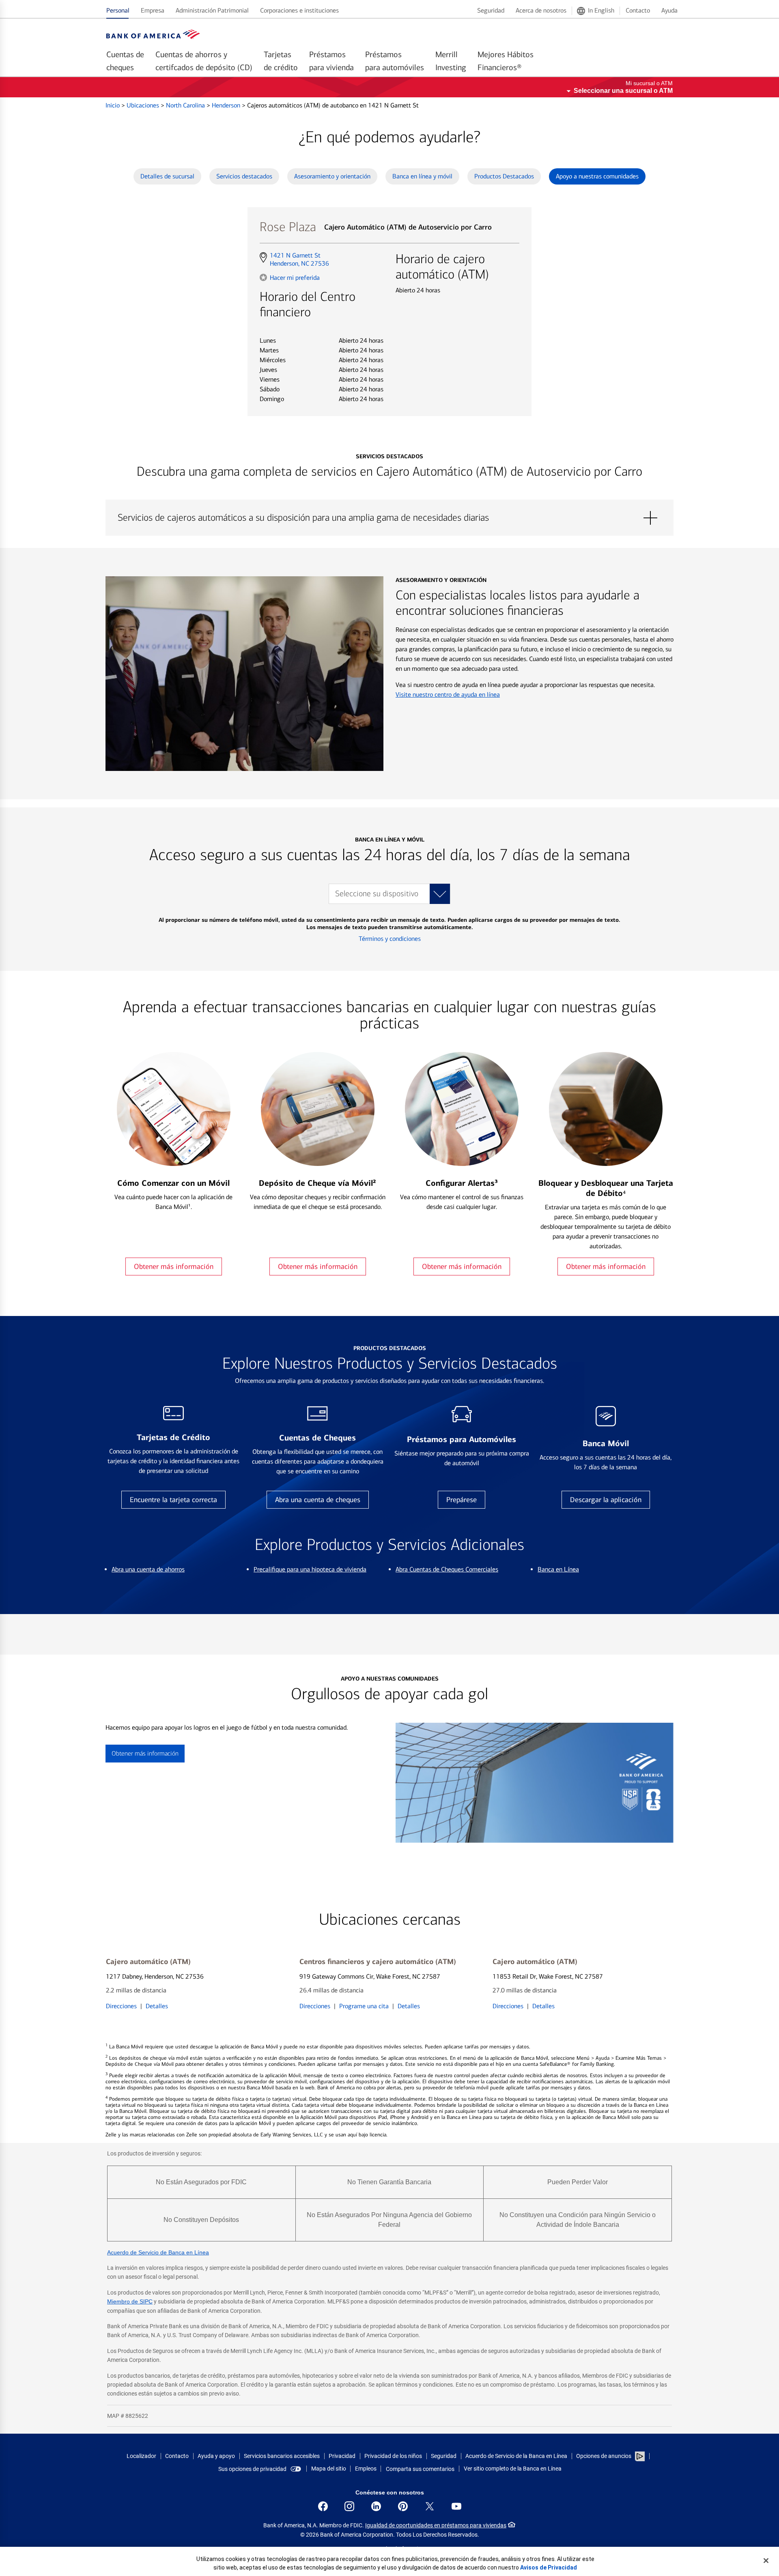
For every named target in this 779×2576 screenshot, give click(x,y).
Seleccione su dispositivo (377, 894)
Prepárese (462, 1500)
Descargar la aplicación (606, 1500)
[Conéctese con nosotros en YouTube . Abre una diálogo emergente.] (456, 2506)
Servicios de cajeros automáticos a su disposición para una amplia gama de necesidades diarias (389, 518)
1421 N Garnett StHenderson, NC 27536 (299, 260)
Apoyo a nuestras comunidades (597, 176)
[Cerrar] (766, 2561)
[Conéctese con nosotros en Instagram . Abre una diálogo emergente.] (349, 2506)
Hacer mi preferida (295, 277)
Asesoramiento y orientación (332, 176)
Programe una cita (364, 2006)
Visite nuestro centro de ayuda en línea (448, 694)
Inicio (113, 105)
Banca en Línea (558, 1569)
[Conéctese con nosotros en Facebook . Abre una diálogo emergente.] (323, 2506)
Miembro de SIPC (130, 2301)
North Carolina (186, 105)
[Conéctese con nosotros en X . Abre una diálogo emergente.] (430, 2506)
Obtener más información (174, 1267)
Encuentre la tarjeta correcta (173, 1500)
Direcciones (121, 2006)
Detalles (157, 2006)
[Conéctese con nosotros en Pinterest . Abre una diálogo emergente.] (403, 2506)
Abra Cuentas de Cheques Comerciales (447, 1569)
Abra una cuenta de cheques (318, 1500)
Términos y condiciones (390, 939)
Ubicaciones (144, 105)
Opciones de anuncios (604, 2456)
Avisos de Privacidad (549, 2567)
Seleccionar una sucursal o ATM (623, 91)
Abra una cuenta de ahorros (148, 1569)
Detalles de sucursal (167, 176)
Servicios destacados (244, 176)
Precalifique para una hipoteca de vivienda (310, 1569)
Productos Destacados (504, 176)
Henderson (227, 105)
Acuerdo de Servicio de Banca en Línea (158, 2252)
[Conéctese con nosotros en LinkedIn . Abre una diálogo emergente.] (376, 2506)
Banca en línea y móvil (422, 176)
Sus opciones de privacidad (252, 2469)
